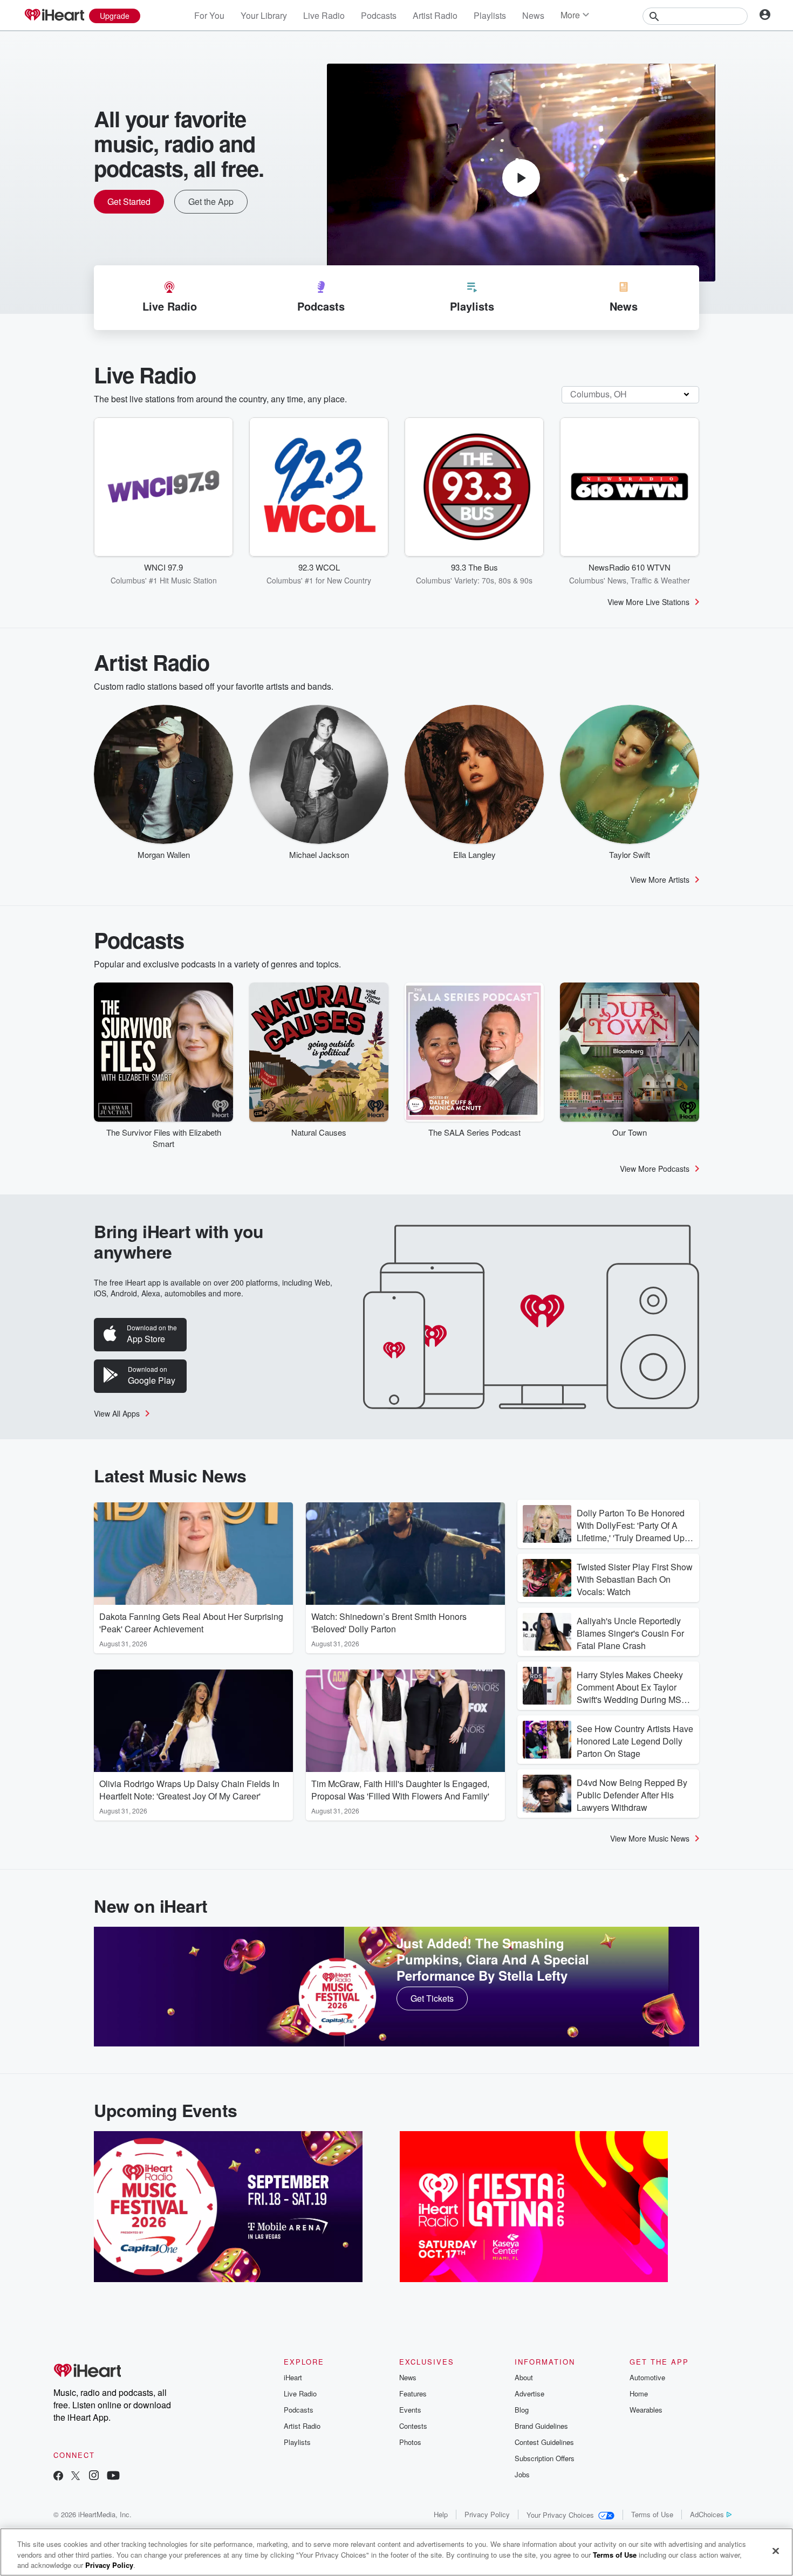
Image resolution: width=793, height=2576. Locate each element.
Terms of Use (652, 2514)
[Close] (776, 2551)
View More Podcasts (655, 1169)
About (524, 2377)
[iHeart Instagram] (94, 2477)
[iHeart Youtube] (113, 2477)
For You (209, 15)
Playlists (490, 15)
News (533, 15)
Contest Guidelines (544, 2442)
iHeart (293, 2377)
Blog (522, 2410)
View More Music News (650, 1838)
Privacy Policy (487, 2514)
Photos (410, 2442)
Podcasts (379, 15)
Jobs (522, 2474)
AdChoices (707, 2514)
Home (639, 2393)
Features (413, 2393)
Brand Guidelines (541, 2426)
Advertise (529, 2393)
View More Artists (660, 880)
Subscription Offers (545, 2458)
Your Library (264, 15)
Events (410, 2410)
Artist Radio (435, 15)
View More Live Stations (648, 602)
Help (441, 2514)
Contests (413, 2426)
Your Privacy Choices (560, 2515)
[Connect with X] (76, 2477)
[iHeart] (54, 16)
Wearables (646, 2410)
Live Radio (324, 15)
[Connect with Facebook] (58, 2477)
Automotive (647, 2377)
